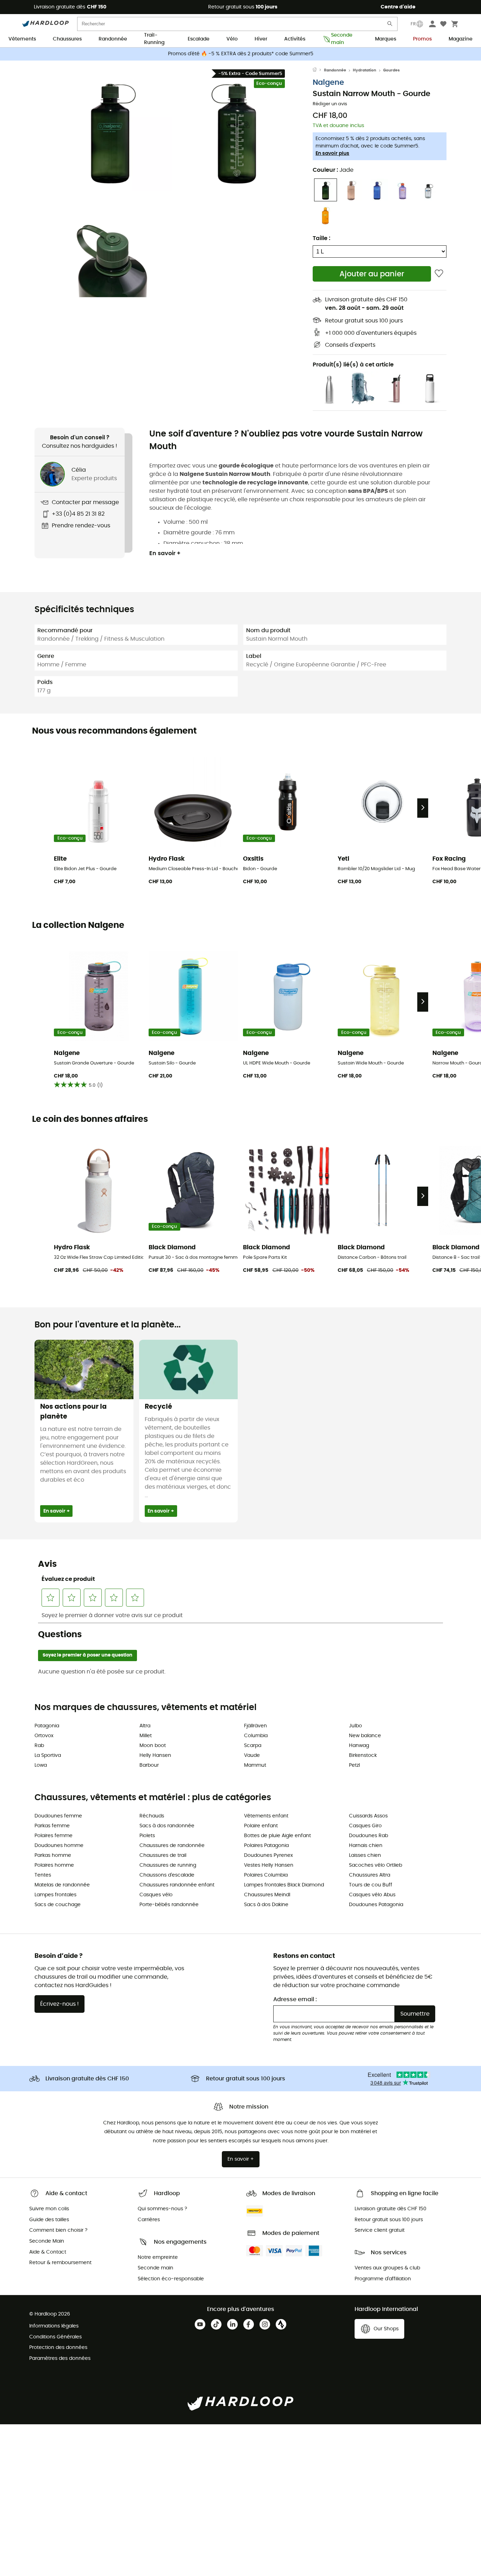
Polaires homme (54, 1865)
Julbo (355, 1726)
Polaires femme (54, 1836)
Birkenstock (363, 1755)
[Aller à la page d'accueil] (318, 70)
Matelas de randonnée (62, 1885)
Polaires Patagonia (266, 1846)
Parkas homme (53, 1855)
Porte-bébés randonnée (169, 1905)
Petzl (354, 1765)
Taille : (321, 238)
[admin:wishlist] (439, 274)
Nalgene (328, 83)
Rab (39, 1746)
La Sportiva (48, 1755)
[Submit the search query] (390, 25)
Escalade (199, 39)
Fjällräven (255, 1726)
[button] (110, 129)
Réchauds (152, 1816)
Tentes (43, 1875)
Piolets (147, 1836)
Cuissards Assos (368, 1816)
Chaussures (67, 39)
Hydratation (364, 70)
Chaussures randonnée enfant (177, 1885)
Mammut (255, 1765)
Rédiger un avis (330, 104)
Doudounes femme (58, 1816)
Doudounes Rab (368, 1836)
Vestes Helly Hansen (269, 1865)
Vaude (252, 1755)
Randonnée (113, 39)
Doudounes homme (59, 1846)
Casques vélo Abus (372, 1895)
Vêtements (22, 39)
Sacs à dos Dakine (266, 1905)
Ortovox (44, 1736)
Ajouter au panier (372, 274)
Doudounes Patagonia (376, 1905)
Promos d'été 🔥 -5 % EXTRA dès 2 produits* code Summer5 (241, 54)
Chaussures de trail (163, 1855)
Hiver (261, 39)
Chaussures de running (168, 1865)
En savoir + (165, 553)
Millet (146, 1736)
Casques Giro (365, 1826)
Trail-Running (154, 39)
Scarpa (253, 1746)
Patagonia (47, 1726)
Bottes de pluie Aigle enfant (277, 1836)
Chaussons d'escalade (167, 1875)
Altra (145, 1726)
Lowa (41, 1765)
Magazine (461, 39)
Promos (422, 39)
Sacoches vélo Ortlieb (376, 1865)
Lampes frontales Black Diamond (284, 1885)
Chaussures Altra (370, 1875)
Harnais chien (366, 1846)
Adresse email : (295, 1999)
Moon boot (153, 1746)
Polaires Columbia (266, 1875)
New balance (365, 1736)
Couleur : (333, 170)
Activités (295, 39)
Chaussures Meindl (267, 1895)
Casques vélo (156, 1895)
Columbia (256, 1736)
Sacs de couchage (58, 1905)
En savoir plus (332, 153)
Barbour (149, 1765)
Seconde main (342, 39)
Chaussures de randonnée (172, 1846)
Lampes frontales (55, 1895)
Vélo (232, 39)
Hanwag (359, 1746)
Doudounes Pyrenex (268, 1855)
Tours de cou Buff (371, 1885)
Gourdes (391, 70)
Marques (386, 39)
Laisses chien (365, 1855)
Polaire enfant (261, 1826)
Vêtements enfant (266, 1816)
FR (413, 24)
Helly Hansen (155, 1755)
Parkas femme (52, 1826)
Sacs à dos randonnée (167, 1826)
